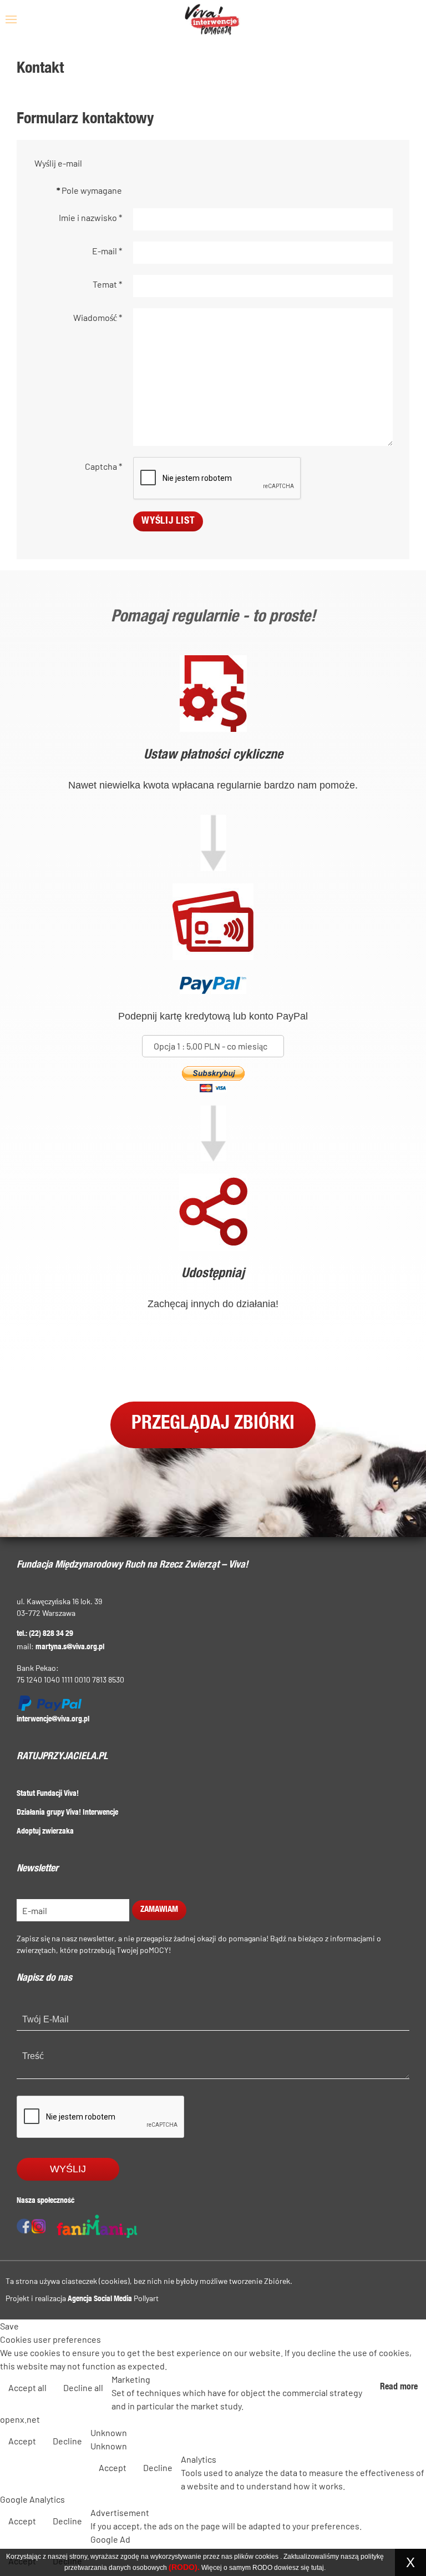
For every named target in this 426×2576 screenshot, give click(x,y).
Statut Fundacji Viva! (48, 1794)
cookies (267, 2557)
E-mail (107, 251)
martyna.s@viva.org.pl (70, 1648)
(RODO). (184, 2567)
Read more (399, 2388)
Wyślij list (168, 521)
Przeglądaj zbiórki (213, 1425)
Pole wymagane (89, 190)
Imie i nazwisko (90, 217)
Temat (107, 284)
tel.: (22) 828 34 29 (45, 1634)
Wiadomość (98, 317)
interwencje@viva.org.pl (53, 1720)
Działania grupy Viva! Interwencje (67, 1813)
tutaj (318, 2568)
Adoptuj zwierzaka (45, 1832)
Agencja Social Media (100, 2299)
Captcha (103, 466)
